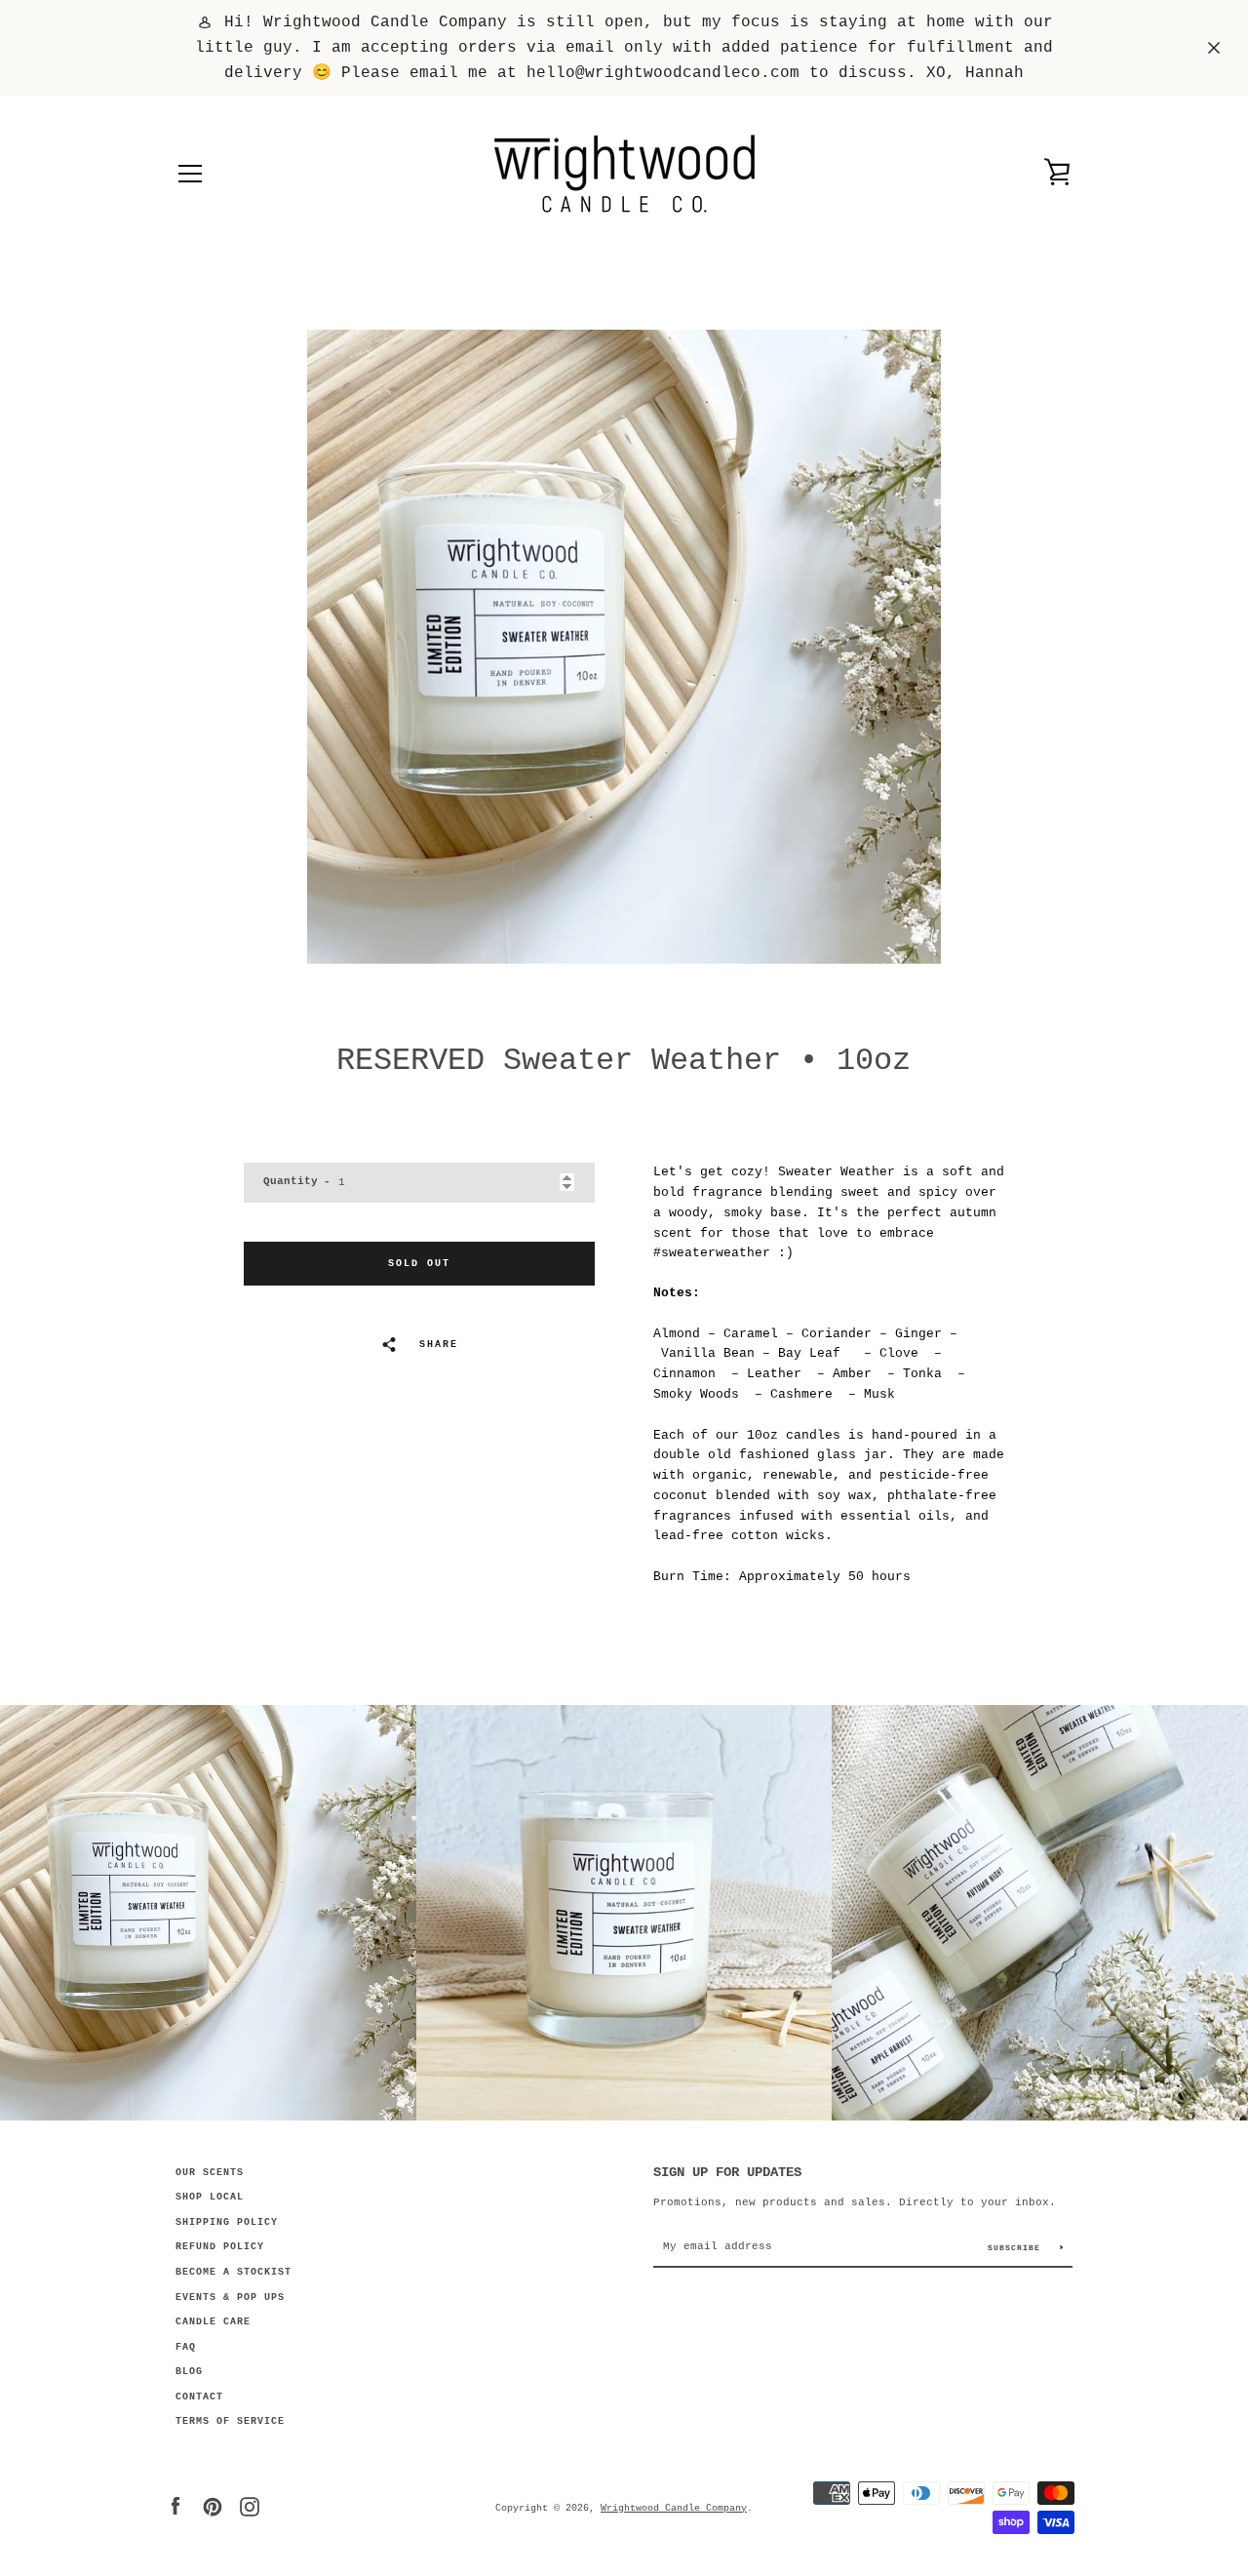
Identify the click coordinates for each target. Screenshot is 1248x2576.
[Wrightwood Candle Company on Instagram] (250, 2507)
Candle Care (213, 2322)
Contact (199, 2397)
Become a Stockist (234, 2272)
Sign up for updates (727, 2172)
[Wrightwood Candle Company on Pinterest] (213, 2507)
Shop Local (210, 2197)
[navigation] (190, 174)
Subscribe (1017, 2248)
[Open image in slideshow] (624, 647)
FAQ (186, 2347)
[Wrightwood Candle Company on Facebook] (175, 2507)
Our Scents (210, 2173)
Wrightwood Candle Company (674, 2508)
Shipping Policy (227, 2222)
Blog (189, 2372)
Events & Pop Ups (230, 2298)
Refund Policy (220, 2247)
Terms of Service (230, 2421)
